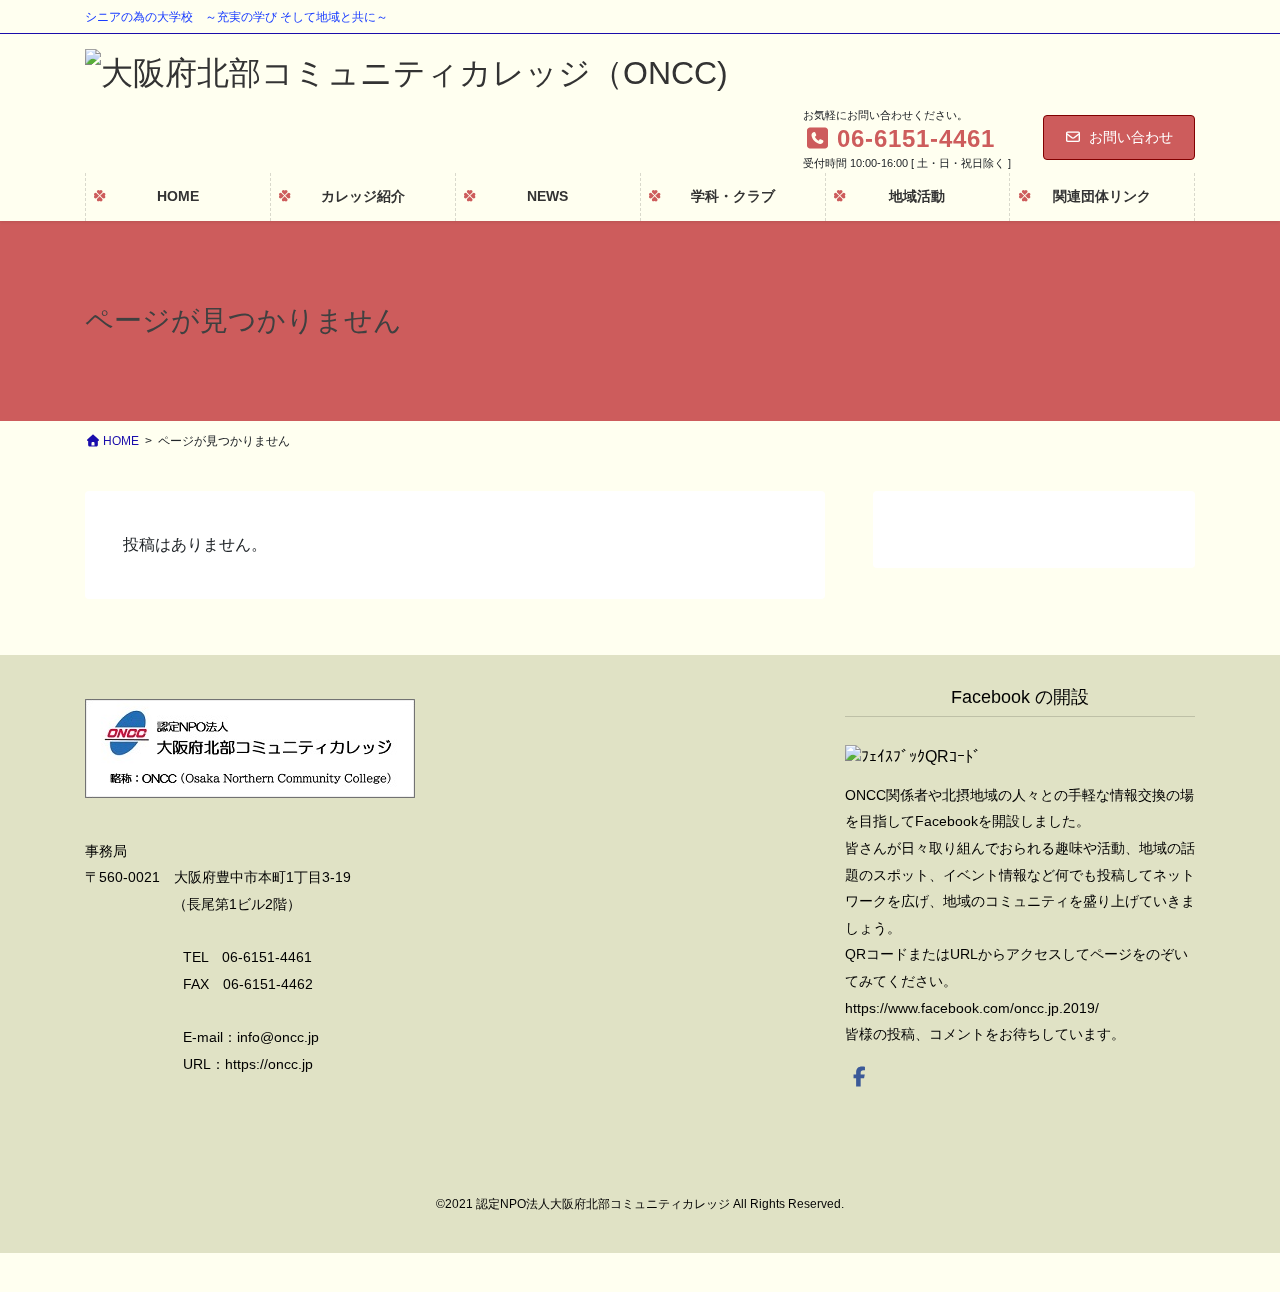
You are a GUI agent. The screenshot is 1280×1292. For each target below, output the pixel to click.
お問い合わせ (1131, 137)
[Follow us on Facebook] (860, 1077)
